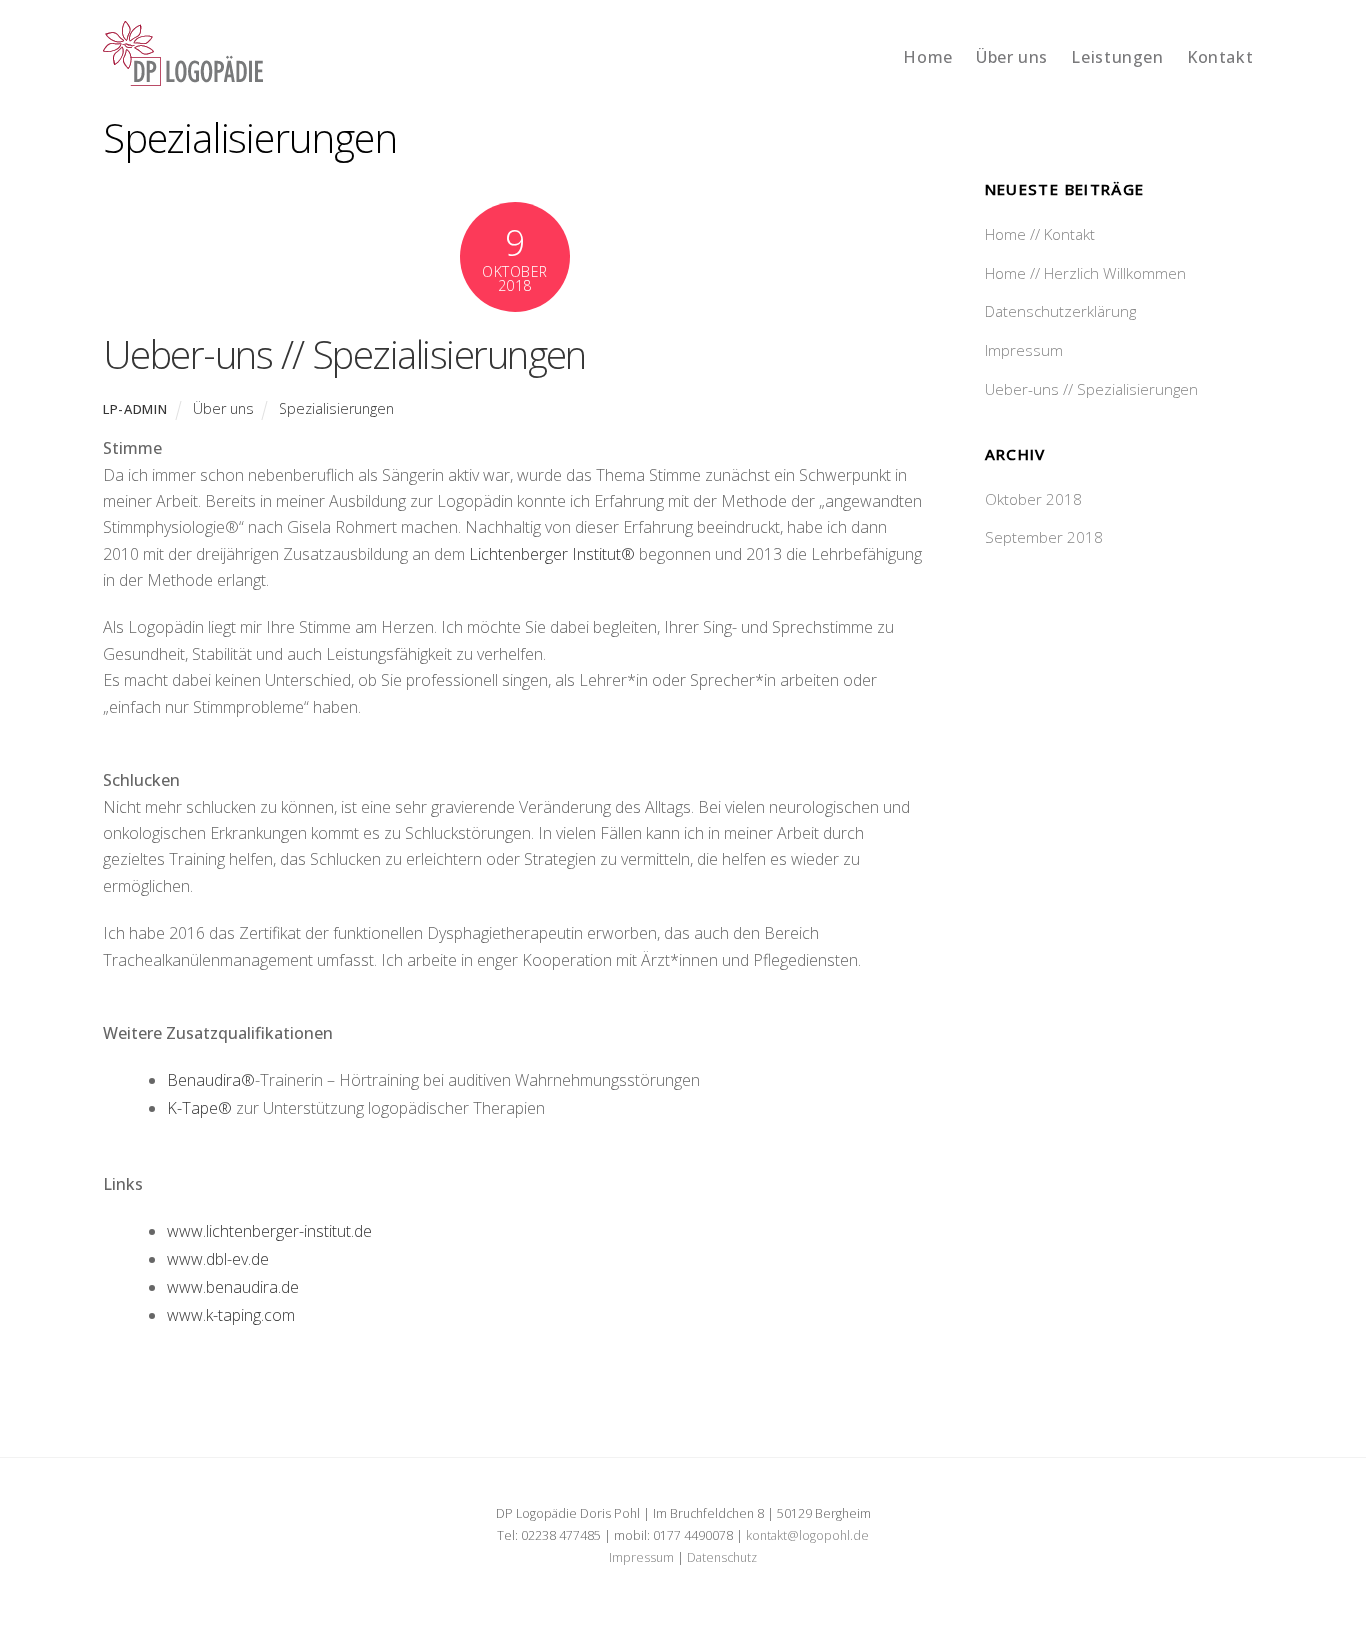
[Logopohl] (183, 75)
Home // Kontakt (1040, 234)
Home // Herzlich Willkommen (1085, 273)
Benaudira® (211, 1080)
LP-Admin (135, 409)
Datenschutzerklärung (1060, 311)
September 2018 (1044, 537)
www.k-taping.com (231, 1315)
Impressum (1024, 350)
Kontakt (1220, 57)
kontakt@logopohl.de (807, 1535)
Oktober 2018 (1033, 499)
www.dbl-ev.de (218, 1259)
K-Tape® (199, 1108)
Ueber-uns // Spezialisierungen (344, 354)
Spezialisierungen (336, 408)
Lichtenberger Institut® (552, 554)
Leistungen (1117, 57)
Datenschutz (722, 1557)
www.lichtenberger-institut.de (269, 1231)
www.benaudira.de (233, 1287)
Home (928, 57)
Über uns (1012, 57)
